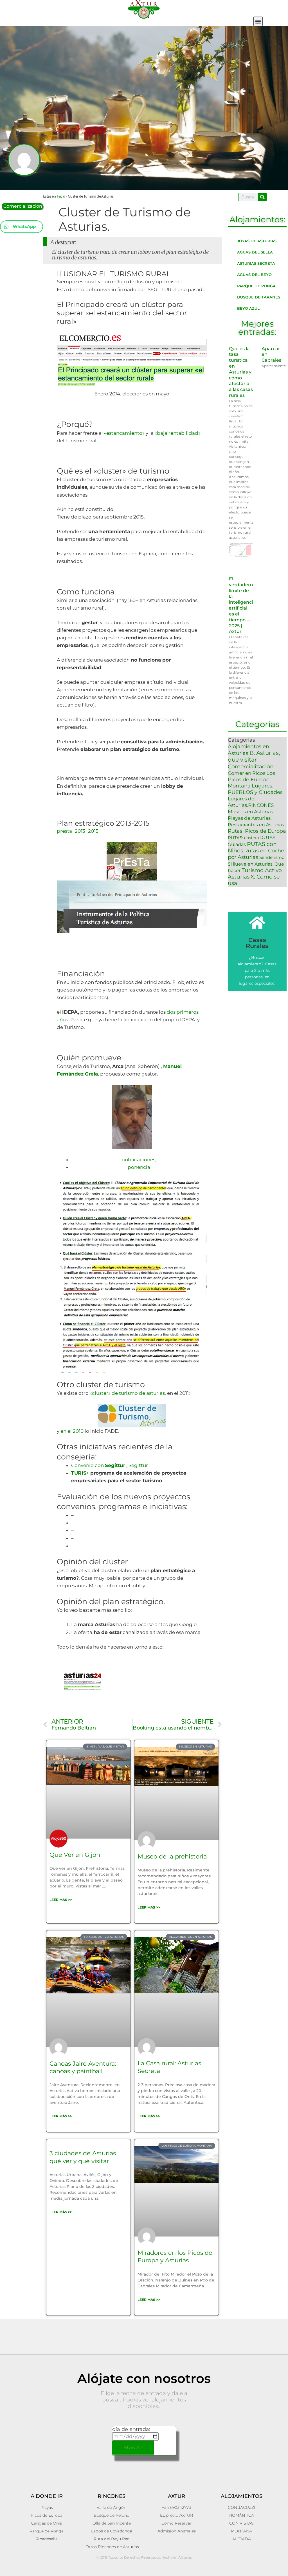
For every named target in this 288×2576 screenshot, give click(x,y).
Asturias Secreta (256, 263)
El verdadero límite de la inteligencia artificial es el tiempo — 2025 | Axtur (242, 605)
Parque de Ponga (256, 286)
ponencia (139, 1167)
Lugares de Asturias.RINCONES (251, 802)
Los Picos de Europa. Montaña (251, 779)
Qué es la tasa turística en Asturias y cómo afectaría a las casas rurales (241, 372)
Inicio (61, 196)
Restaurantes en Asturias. (256, 825)
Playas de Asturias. (250, 818)
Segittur (138, 1465)
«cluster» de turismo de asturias (127, 1393)
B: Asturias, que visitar (254, 756)
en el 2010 (72, 1431)
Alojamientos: (257, 219)
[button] (258, 21)
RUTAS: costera (243, 838)
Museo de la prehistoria (172, 1856)
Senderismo (272, 857)
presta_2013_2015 (78, 831)
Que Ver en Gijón (75, 1855)
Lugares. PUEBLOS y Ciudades (255, 789)
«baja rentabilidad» (177, 433)
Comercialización (23, 206)
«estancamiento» (125, 433)
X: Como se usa (254, 880)
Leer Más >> (61, 1900)
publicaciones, (139, 1160)
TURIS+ (80, 1473)
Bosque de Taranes (259, 297)
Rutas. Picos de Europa (257, 831)
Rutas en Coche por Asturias (256, 854)
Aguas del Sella (255, 252)
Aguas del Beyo (254, 275)
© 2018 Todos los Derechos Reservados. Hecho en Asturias (144, 2557)
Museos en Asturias (250, 812)
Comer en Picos (247, 773)
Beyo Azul (248, 308)
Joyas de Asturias (257, 241)
